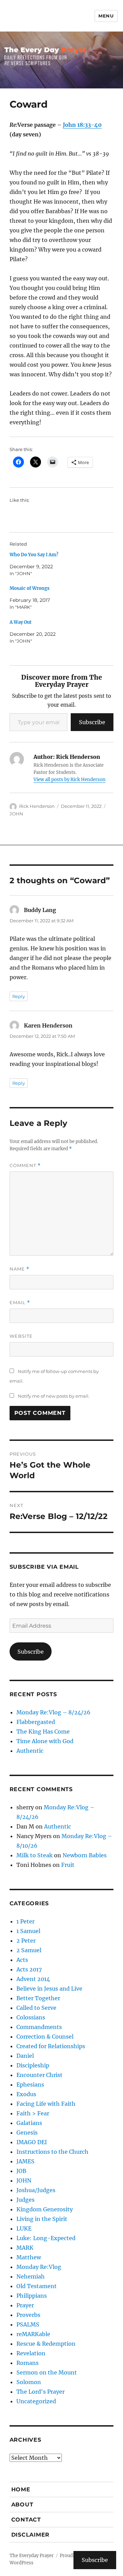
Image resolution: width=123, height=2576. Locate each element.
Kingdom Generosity (45, 2209)
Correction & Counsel (45, 2037)
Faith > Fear (33, 2113)
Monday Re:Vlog (39, 2267)
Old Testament (37, 2286)
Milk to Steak (35, 1855)
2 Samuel (29, 1950)
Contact (26, 2520)
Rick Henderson (37, 806)
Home (21, 2489)
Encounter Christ (39, 2075)
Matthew (29, 2257)
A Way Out (20, 622)
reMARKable (33, 2334)
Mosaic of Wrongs (30, 588)
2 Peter (26, 1941)
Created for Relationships (51, 2046)
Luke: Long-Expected (46, 2238)
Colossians (31, 2017)
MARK (25, 2248)
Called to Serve (36, 2008)
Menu (106, 16)
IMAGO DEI (32, 2142)
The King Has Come (43, 1731)
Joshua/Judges (36, 2190)
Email (20, 1303)
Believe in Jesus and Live (49, 1989)
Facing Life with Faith (46, 2104)
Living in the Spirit (42, 2219)
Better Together (38, 1998)
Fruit (68, 1865)
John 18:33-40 (82, 125)
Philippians (32, 2296)
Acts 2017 (29, 1969)
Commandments (39, 2027)
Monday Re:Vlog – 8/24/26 (53, 1712)
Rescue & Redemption (46, 2344)
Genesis (27, 2133)
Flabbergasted (36, 1722)
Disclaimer (31, 2535)
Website (21, 1336)
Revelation (31, 2353)
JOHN (16, 814)
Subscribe (92, 722)
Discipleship (33, 2065)
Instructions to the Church (52, 2152)
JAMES (25, 2161)
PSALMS (28, 2324)
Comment (25, 1165)
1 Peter (25, 1921)
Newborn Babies (85, 1855)
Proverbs (28, 2315)
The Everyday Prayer (32, 2556)
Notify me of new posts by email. (54, 1396)
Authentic (30, 1751)
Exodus (26, 2094)
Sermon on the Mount (47, 2372)
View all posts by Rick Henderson (70, 780)
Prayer (25, 2305)
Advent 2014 (33, 1979)
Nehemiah (31, 2276)
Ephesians (30, 2085)
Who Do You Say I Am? (34, 555)
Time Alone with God (45, 1741)
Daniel (25, 2056)
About (22, 2505)
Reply (19, 996)
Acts (22, 1960)
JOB (21, 2171)
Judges (25, 2200)
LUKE (24, 2228)
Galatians (29, 2123)
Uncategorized (36, 2401)
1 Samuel (28, 1931)
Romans (28, 2363)
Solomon (29, 2382)
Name (19, 1269)
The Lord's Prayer (40, 2392)
